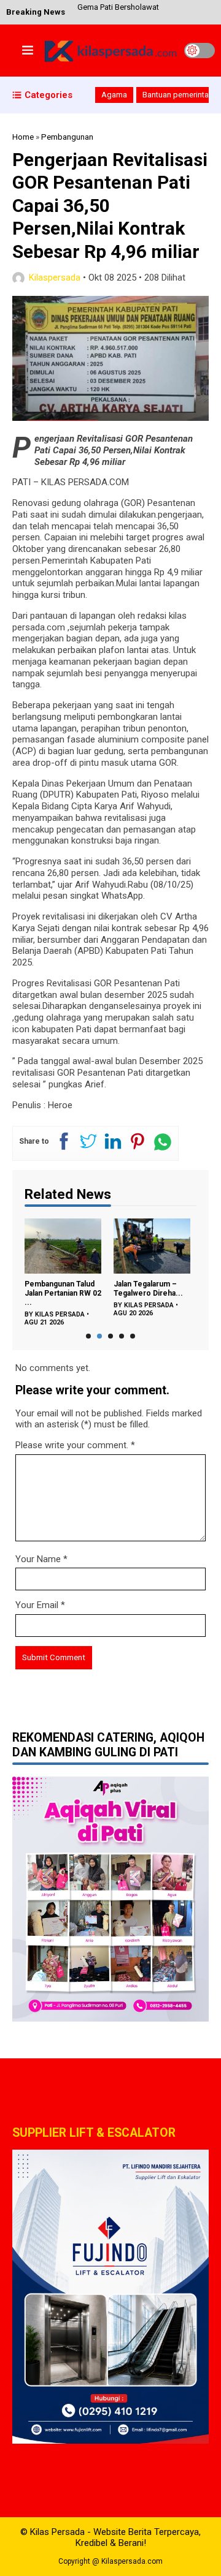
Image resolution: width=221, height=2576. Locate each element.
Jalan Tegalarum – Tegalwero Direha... (148, 1289)
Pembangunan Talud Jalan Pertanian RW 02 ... (63, 1293)
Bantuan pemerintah (178, 95)
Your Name (38, 1559)
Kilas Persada (60, 1314)
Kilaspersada (55, 278)
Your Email (37, 1605)
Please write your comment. (72, 1445)
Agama (114, 95)
